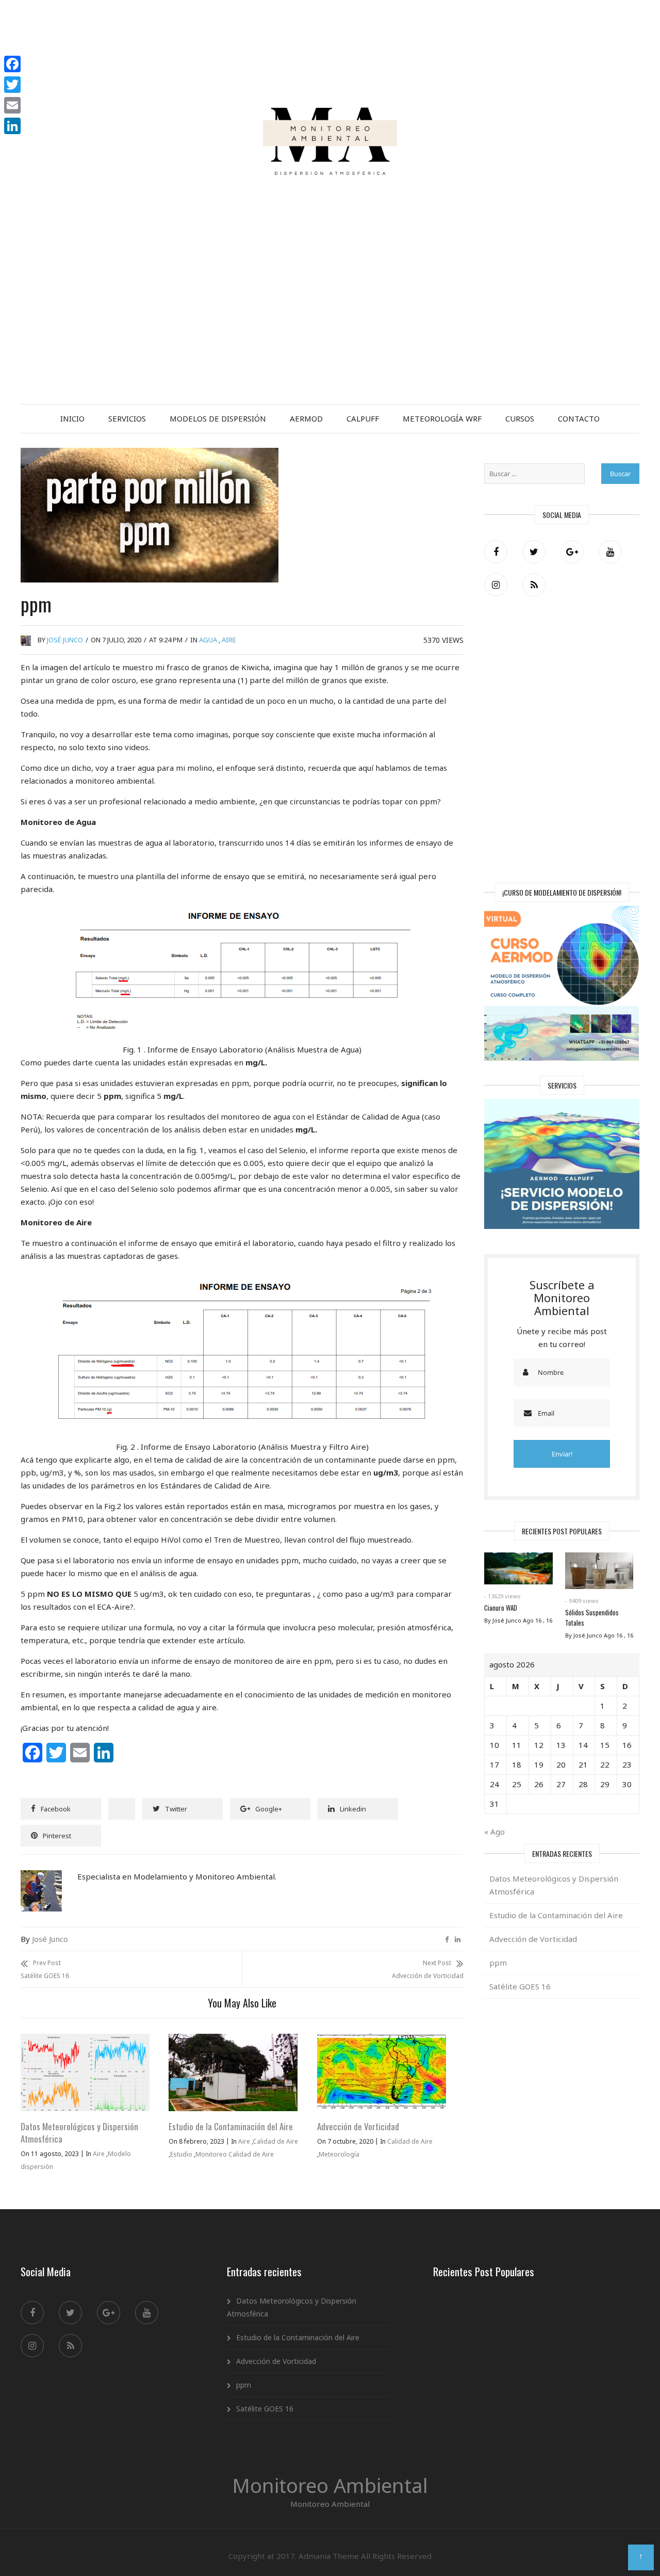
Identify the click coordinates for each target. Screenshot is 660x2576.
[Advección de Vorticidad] (382, 2040)
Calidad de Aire (275, 2141)
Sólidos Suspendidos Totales (592, 1617)
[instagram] (496, 585)
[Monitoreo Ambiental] (330, 43)
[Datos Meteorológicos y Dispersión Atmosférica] (85, 2040)
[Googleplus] (572, 552)
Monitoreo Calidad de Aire (235, 2154)
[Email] (12, 105)
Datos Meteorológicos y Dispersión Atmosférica (79, 2133)
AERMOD (306, 418)
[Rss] (534, 585)
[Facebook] (496, 552)
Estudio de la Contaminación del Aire (231, 2126)
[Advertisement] (330, 327)
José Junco (65, 640)
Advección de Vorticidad (358, 2126)
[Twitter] (534, 552)
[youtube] (610, 552)
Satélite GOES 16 (520, 1986)
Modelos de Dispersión (218, 418)
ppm (498, 1963)
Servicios (127, 418)
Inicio (72, 418)
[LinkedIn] (12, 126)
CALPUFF (363, 418)
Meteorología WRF (442, 418)
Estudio (181, 2154)
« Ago (494, 1832)
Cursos (520, 418)
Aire (229, 640)
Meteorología (339, 2154)
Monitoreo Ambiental (330, 2485)
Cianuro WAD (501, 1608)
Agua (208, 640)
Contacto (579, 418)
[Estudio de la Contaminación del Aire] (233, 2040)
